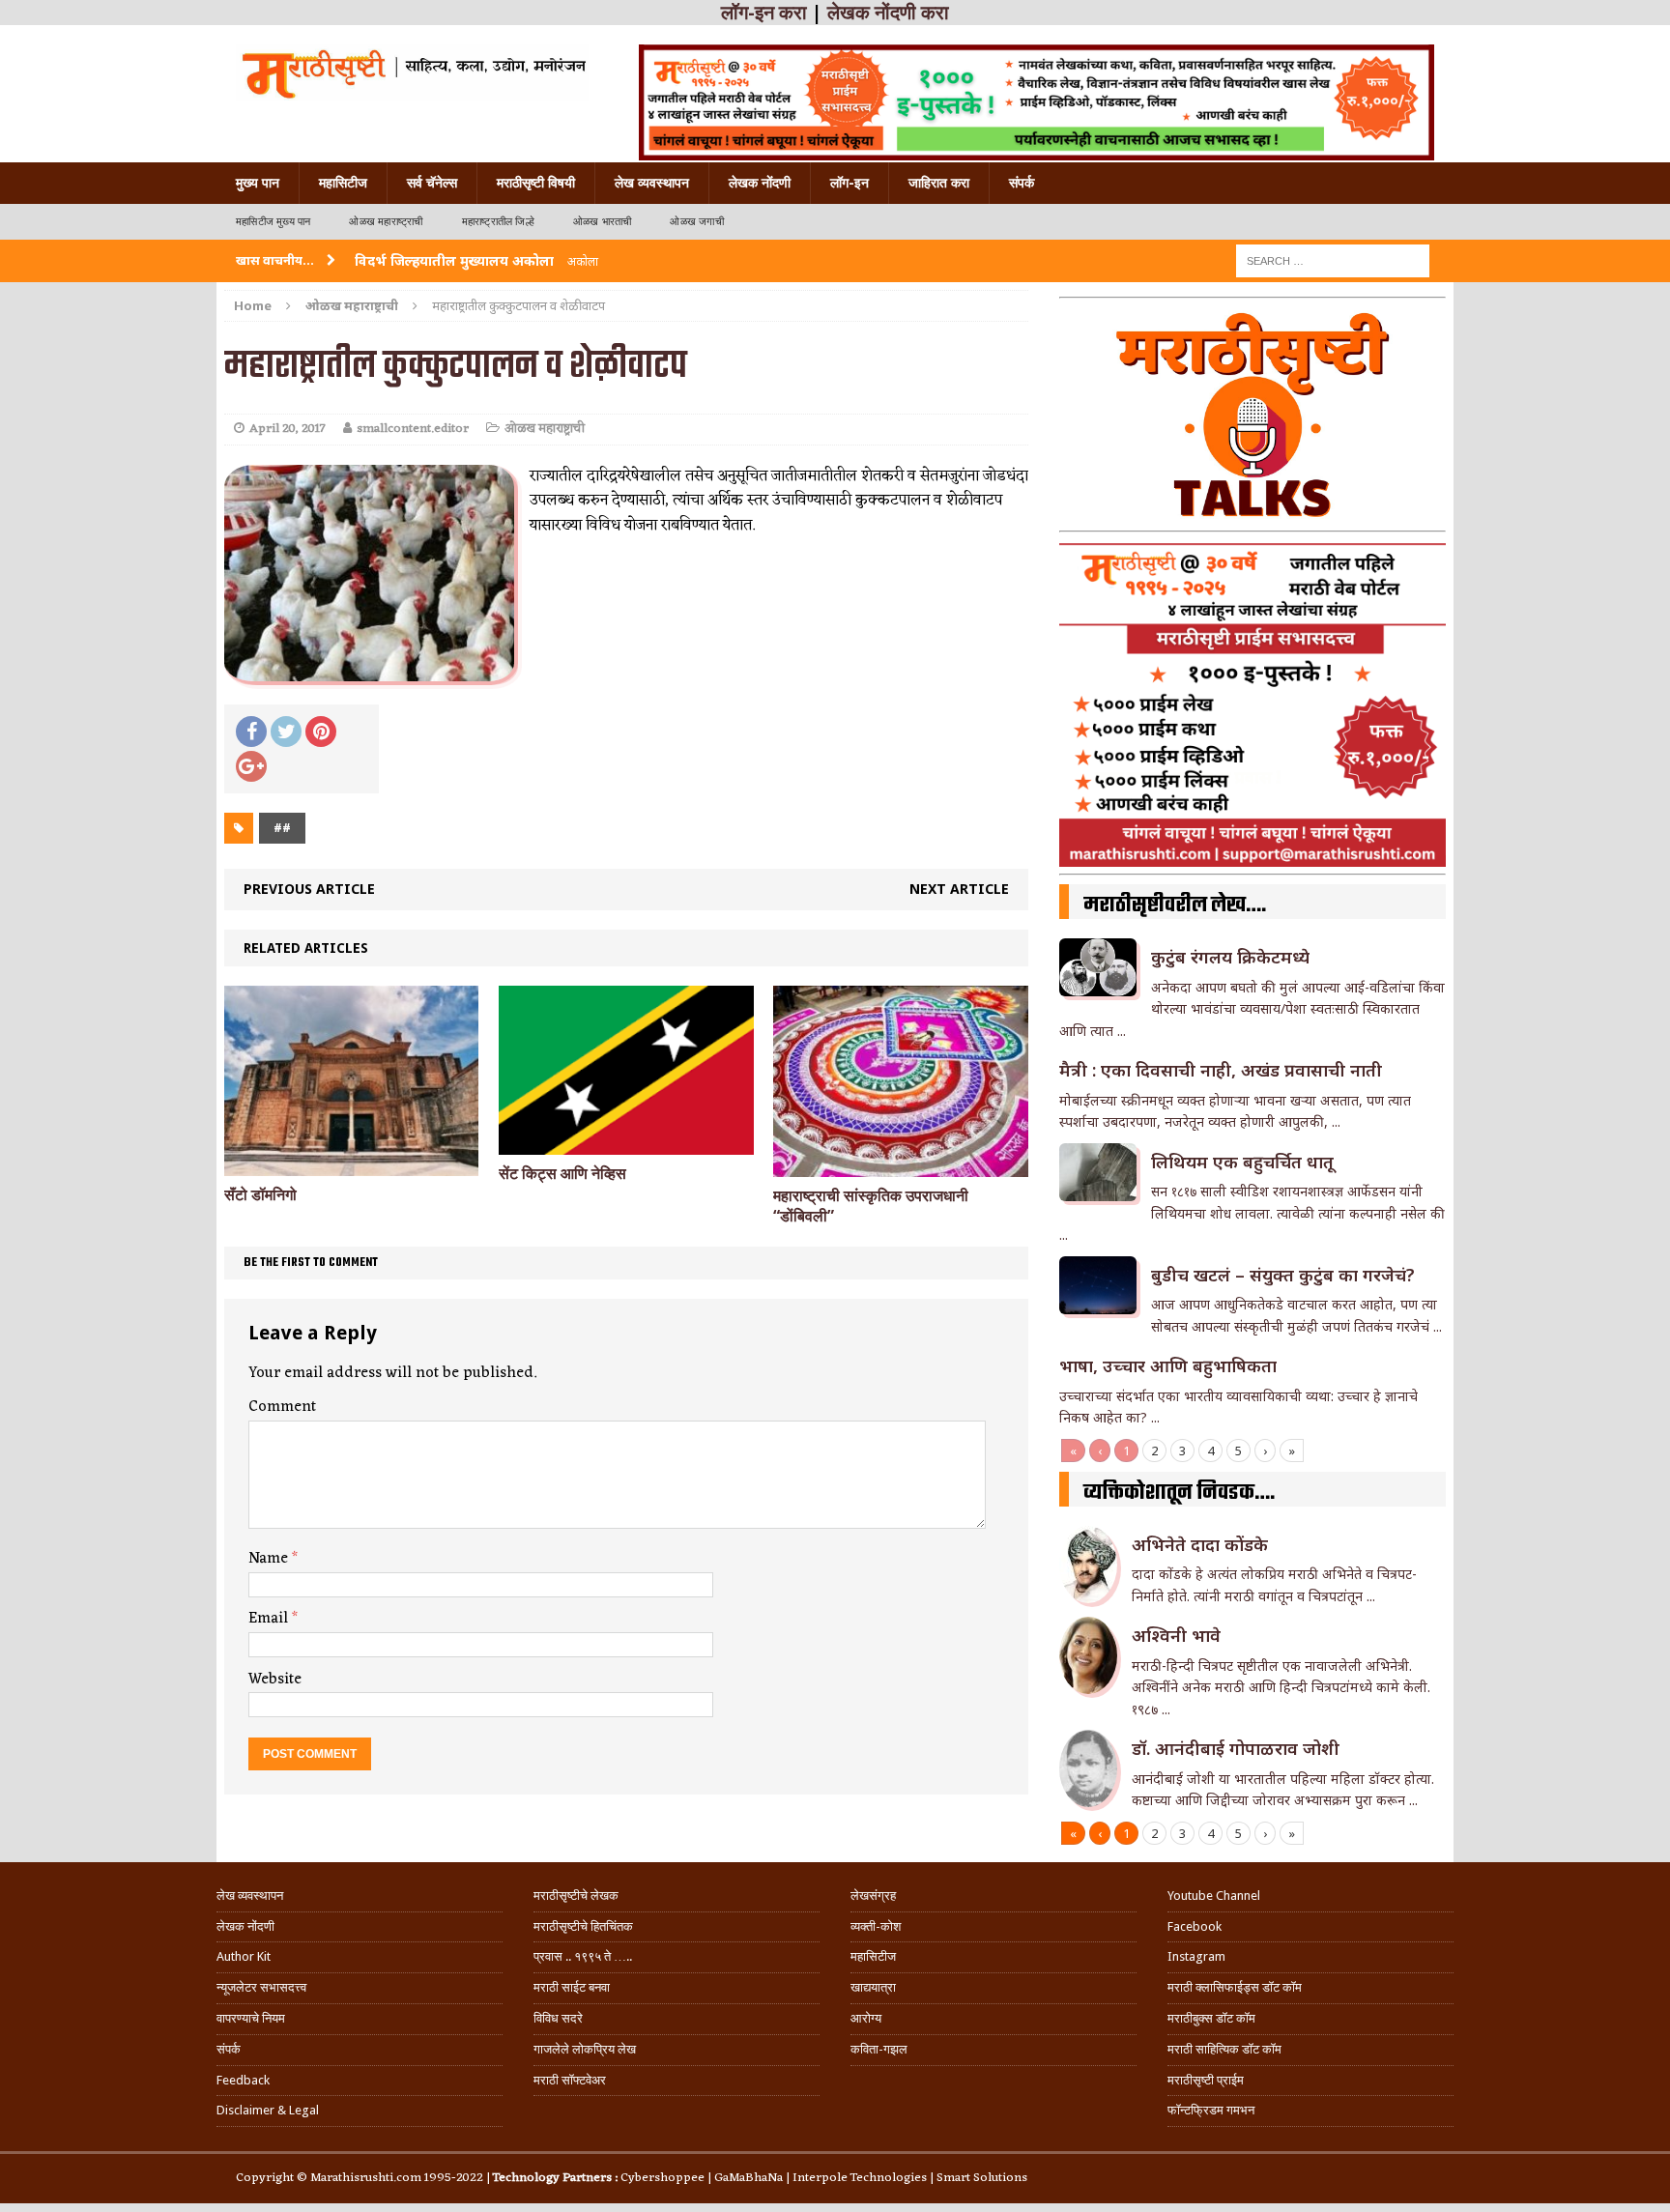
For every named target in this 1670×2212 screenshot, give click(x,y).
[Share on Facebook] (251, 732)
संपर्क (1022, 183)
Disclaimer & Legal (268, 2110)
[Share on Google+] (251, 766)
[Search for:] (1333, 259)
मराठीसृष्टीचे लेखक (576, 1896)
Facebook (1195, 1926)
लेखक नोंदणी (760, 183)
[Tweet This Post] (286, 732)
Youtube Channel (1214, 1896)
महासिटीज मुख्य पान (273, 222)
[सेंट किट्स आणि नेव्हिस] (626, 1144)
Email (270, 1619)
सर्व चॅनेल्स (432, 183)
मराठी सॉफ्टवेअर (570, 2080)
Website (275, 1680)
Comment (282, 1407)
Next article (959, 889)
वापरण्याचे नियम (251, 2018)
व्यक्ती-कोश (876, 1926)
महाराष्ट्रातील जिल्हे (498, 222)
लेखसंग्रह (873, 1896)
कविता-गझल (879, 2049)
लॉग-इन (849, 183)
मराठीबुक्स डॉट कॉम (1211, 2018)
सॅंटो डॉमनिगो (260, 1195)
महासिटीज (343, 183)
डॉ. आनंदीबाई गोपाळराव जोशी (1236, 1748)
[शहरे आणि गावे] (412, 72)
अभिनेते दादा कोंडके (1200, 1544)
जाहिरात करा (939, 183)
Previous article (309, 889)
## (282, 828)
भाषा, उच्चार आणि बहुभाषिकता (1168, 1365)
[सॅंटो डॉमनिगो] (351, 1165)
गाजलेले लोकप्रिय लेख (585, 2049)
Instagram (1196, 1956)
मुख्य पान (258, 183)
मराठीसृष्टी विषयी (536, 183)
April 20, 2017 (288, 429)
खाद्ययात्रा (873, 1987)
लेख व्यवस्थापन (652, 183)
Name (270, 1559)
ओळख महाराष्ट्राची (386, 222)
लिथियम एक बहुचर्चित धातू (1242, 1162)
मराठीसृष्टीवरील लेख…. (1175, 905)
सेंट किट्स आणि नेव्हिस (562, 1174)
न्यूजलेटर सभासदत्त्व (261, 1987)
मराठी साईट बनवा (572, 1987)
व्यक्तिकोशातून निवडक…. (1179, 1493)
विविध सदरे (558, 2018)
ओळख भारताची (603, 222)
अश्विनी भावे (1176, 1635)
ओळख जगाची (696, 222)
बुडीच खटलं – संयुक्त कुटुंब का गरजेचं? (1283, 1275)
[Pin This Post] (321, 732)
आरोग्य (866, 2018)
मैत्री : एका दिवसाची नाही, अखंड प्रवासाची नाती (1221, 1070)
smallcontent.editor (413, 429)
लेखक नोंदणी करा (888, 13)
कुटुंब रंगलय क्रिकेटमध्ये (1230, 957)
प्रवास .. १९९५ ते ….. (583, 1956)
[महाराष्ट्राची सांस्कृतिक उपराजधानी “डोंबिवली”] (900, 1166)
